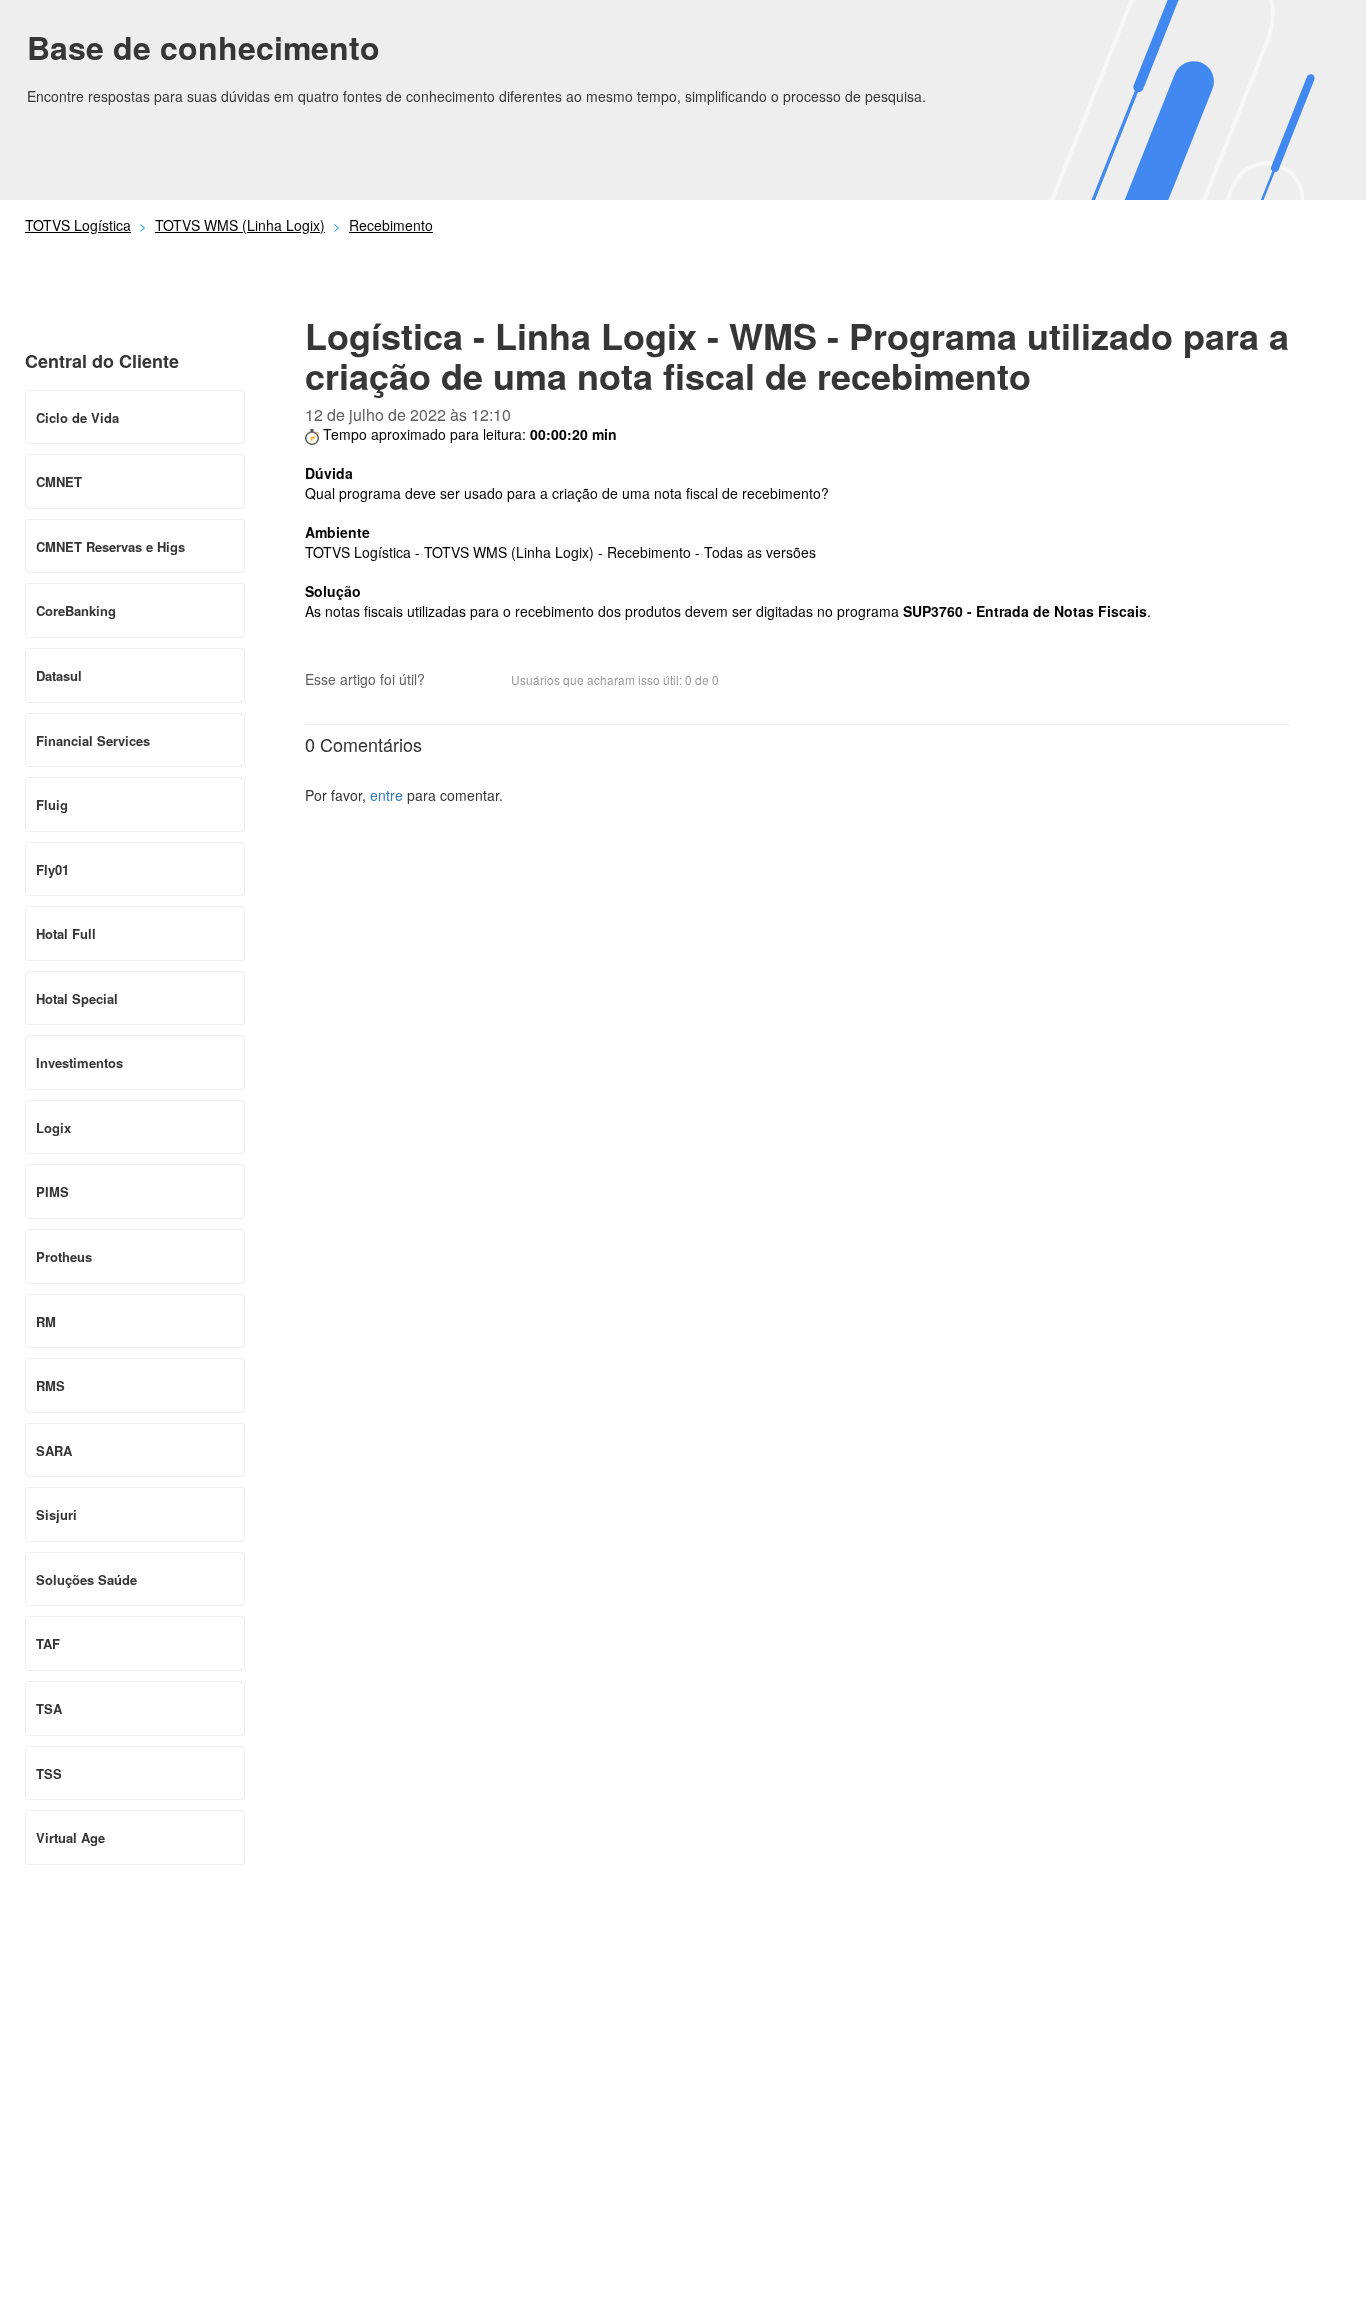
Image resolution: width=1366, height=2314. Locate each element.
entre (386, 795)
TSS (49, 1773)
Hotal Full (66, 933)
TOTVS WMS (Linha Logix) (240, 225)
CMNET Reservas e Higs (110, 546)
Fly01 (52, 869)
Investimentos (79, 1062)
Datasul (59, 675)
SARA (54, 1450)
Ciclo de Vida (77, 417)
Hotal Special (77, 998)
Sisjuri (56, 1514)
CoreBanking (76, 610)
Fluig (52, 804)
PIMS (52, 1191)
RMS (50, 1385)
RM (46, 1321)
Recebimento (391, 225)
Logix (53, 1127)
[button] (450, 681)
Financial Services (93, 740)
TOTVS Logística (78, 225)
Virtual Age (70, 1837)
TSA (49, 1708)
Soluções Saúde (86, 1579)
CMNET (59, 481)
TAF (48, 1643)
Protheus (64, 1256)
